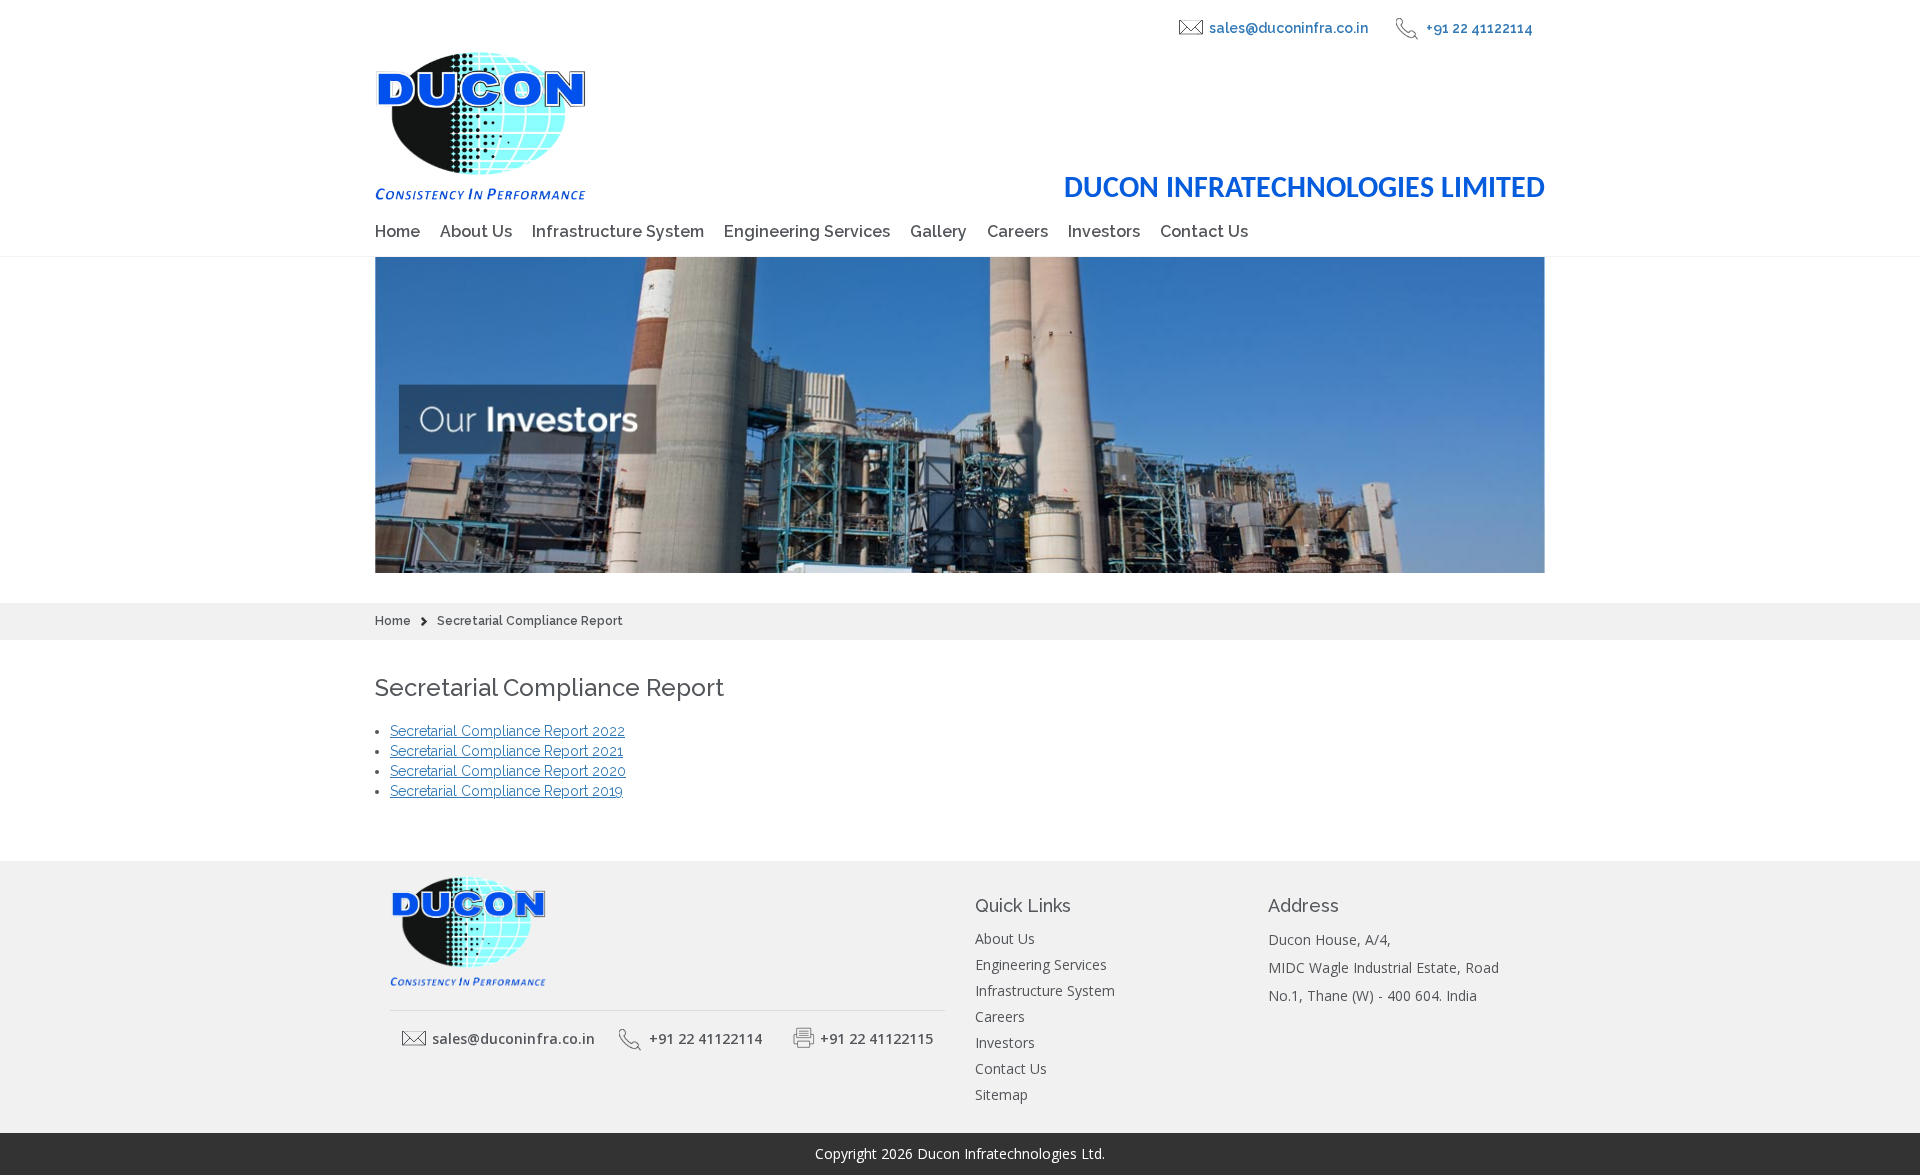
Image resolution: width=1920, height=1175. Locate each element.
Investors (1104, 231)
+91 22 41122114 (1479, 28)
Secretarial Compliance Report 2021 (506, 751)
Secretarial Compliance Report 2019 (506, 791)
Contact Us (1204, 231)
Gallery (938, 231)
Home (397, 231)
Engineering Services (807, 231)
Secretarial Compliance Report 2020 (508, 771)
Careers (1017, 231)
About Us (476, 231)
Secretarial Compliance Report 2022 (507, 731)
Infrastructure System (618, 231)
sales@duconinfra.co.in (1288, 28)
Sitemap (1001, 1095)
